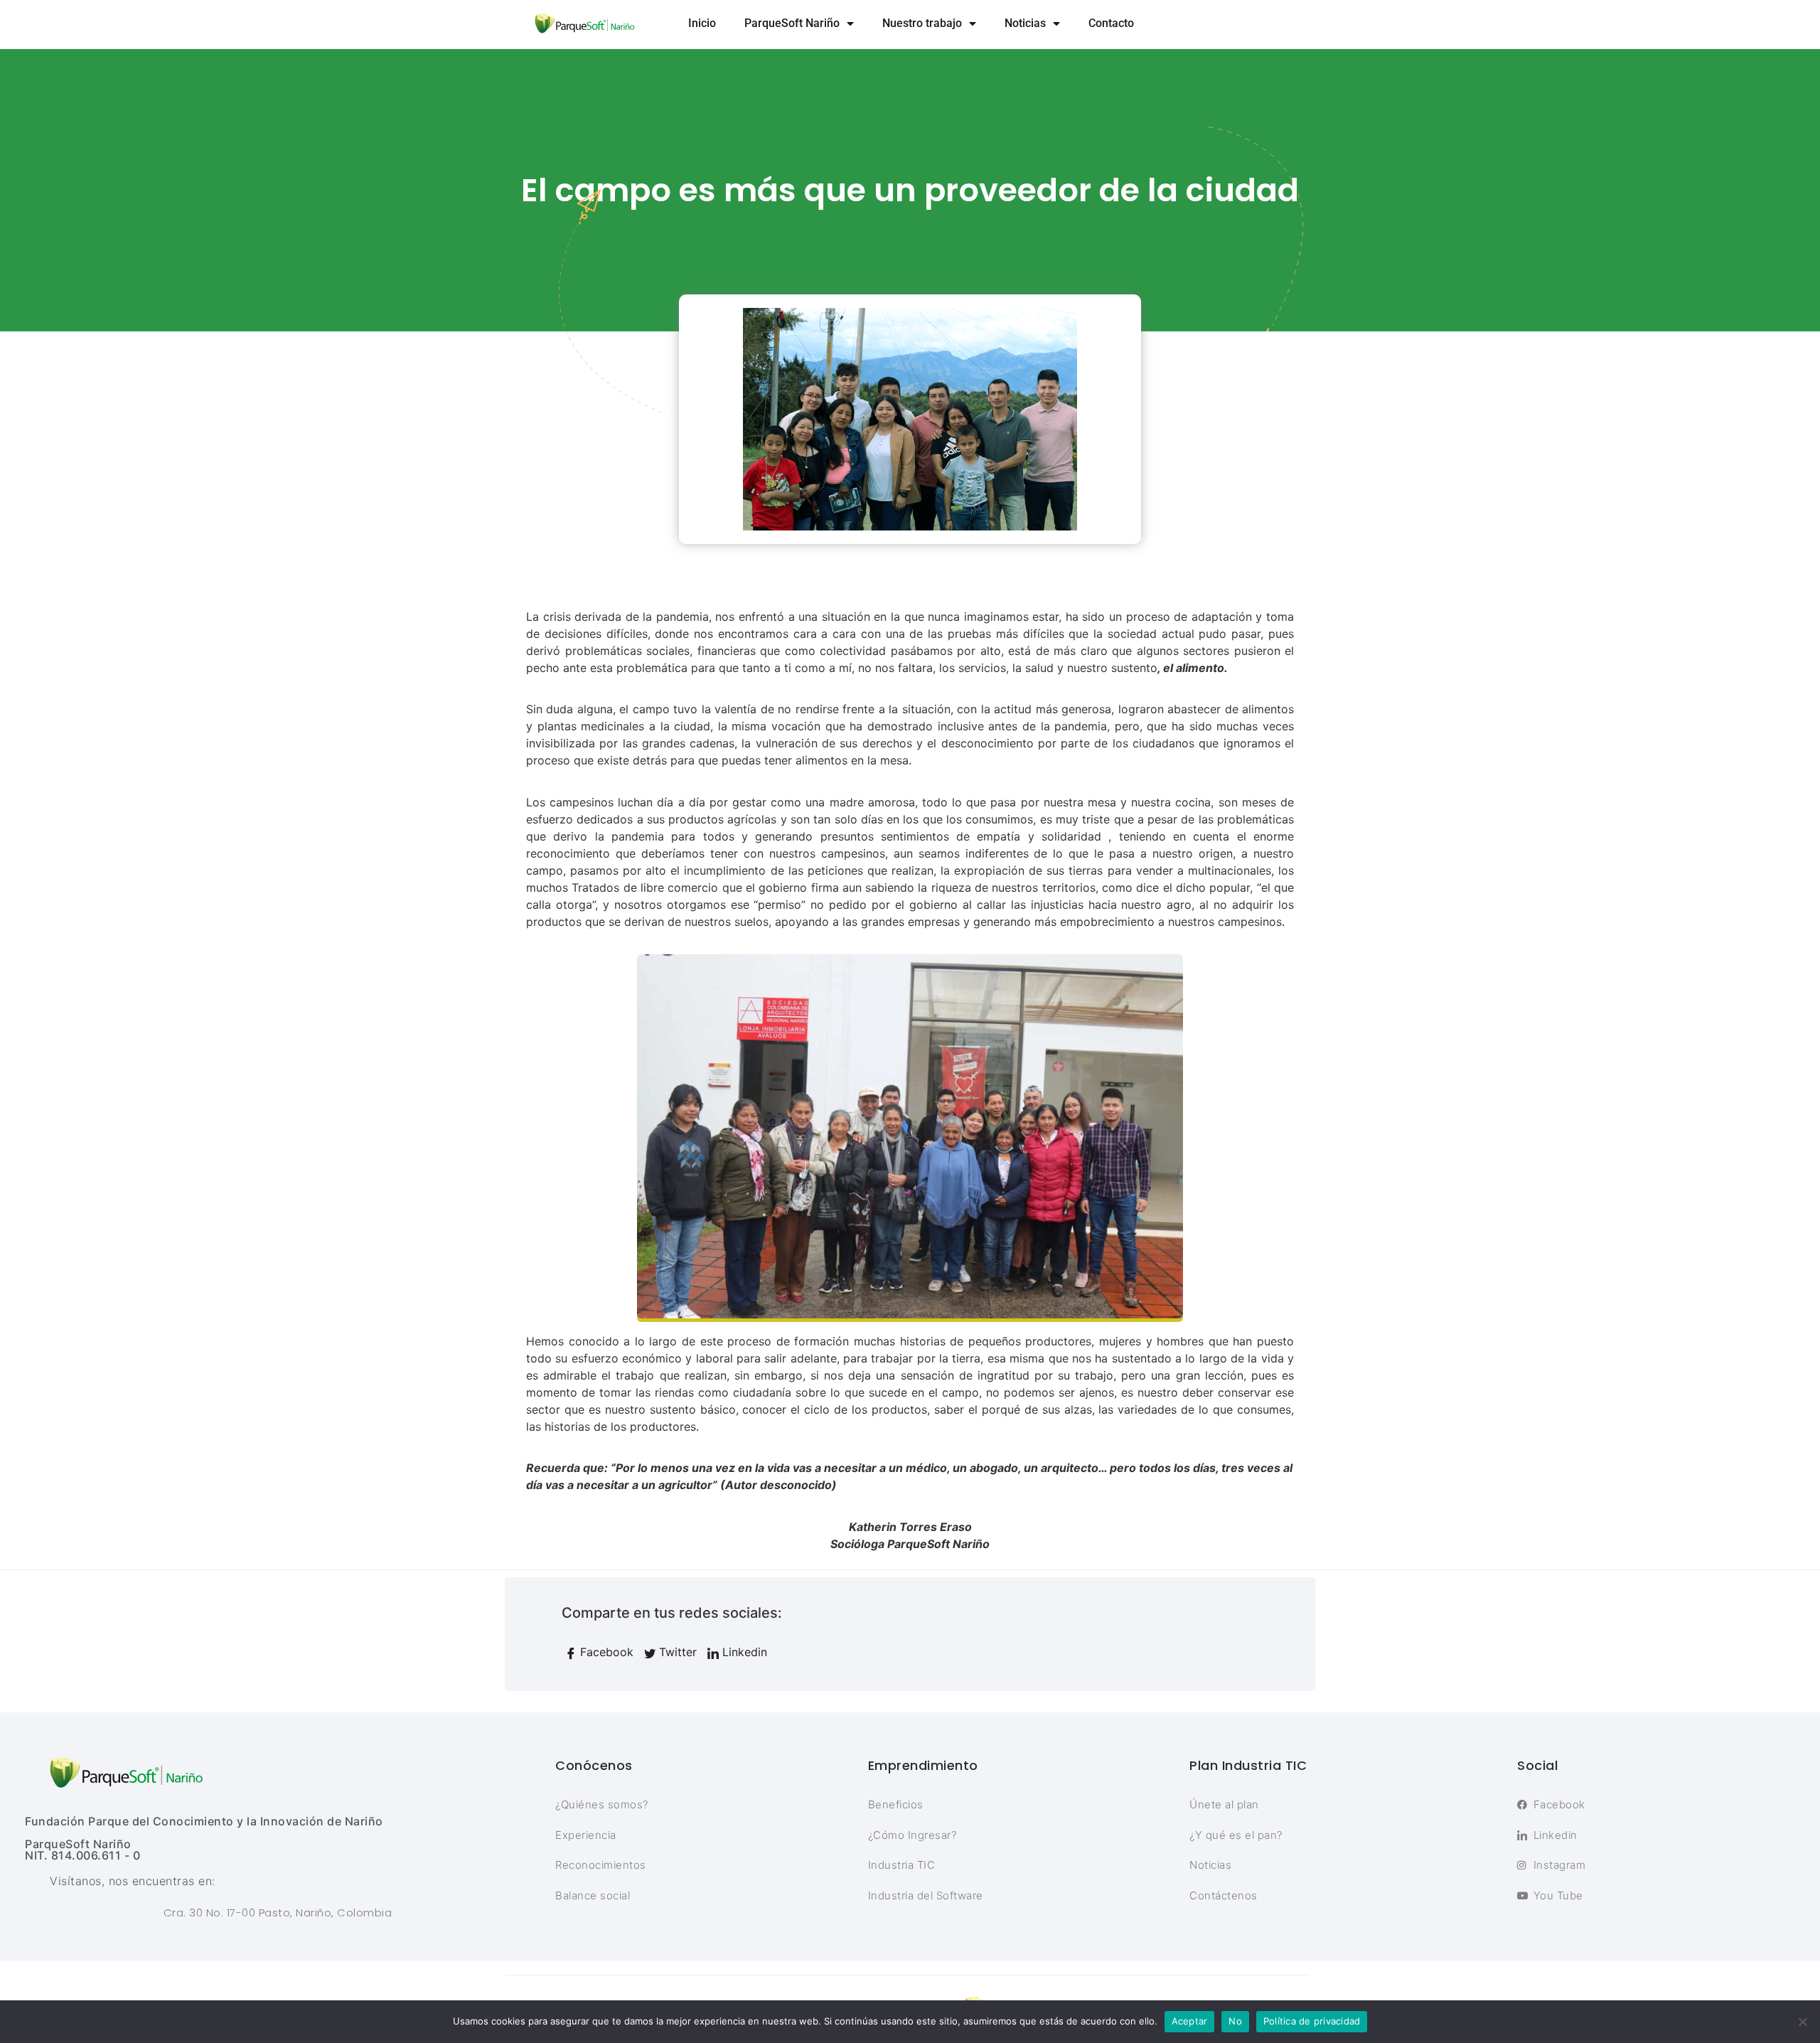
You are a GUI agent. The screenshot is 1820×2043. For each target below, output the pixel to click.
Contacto (1111, 23)
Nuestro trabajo (922, 23)
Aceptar (1190, 2021)
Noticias (1025, 23)
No (1235, 2021)
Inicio (702, 23)
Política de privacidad (1312, 2021)
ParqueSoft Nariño (792, 23)
